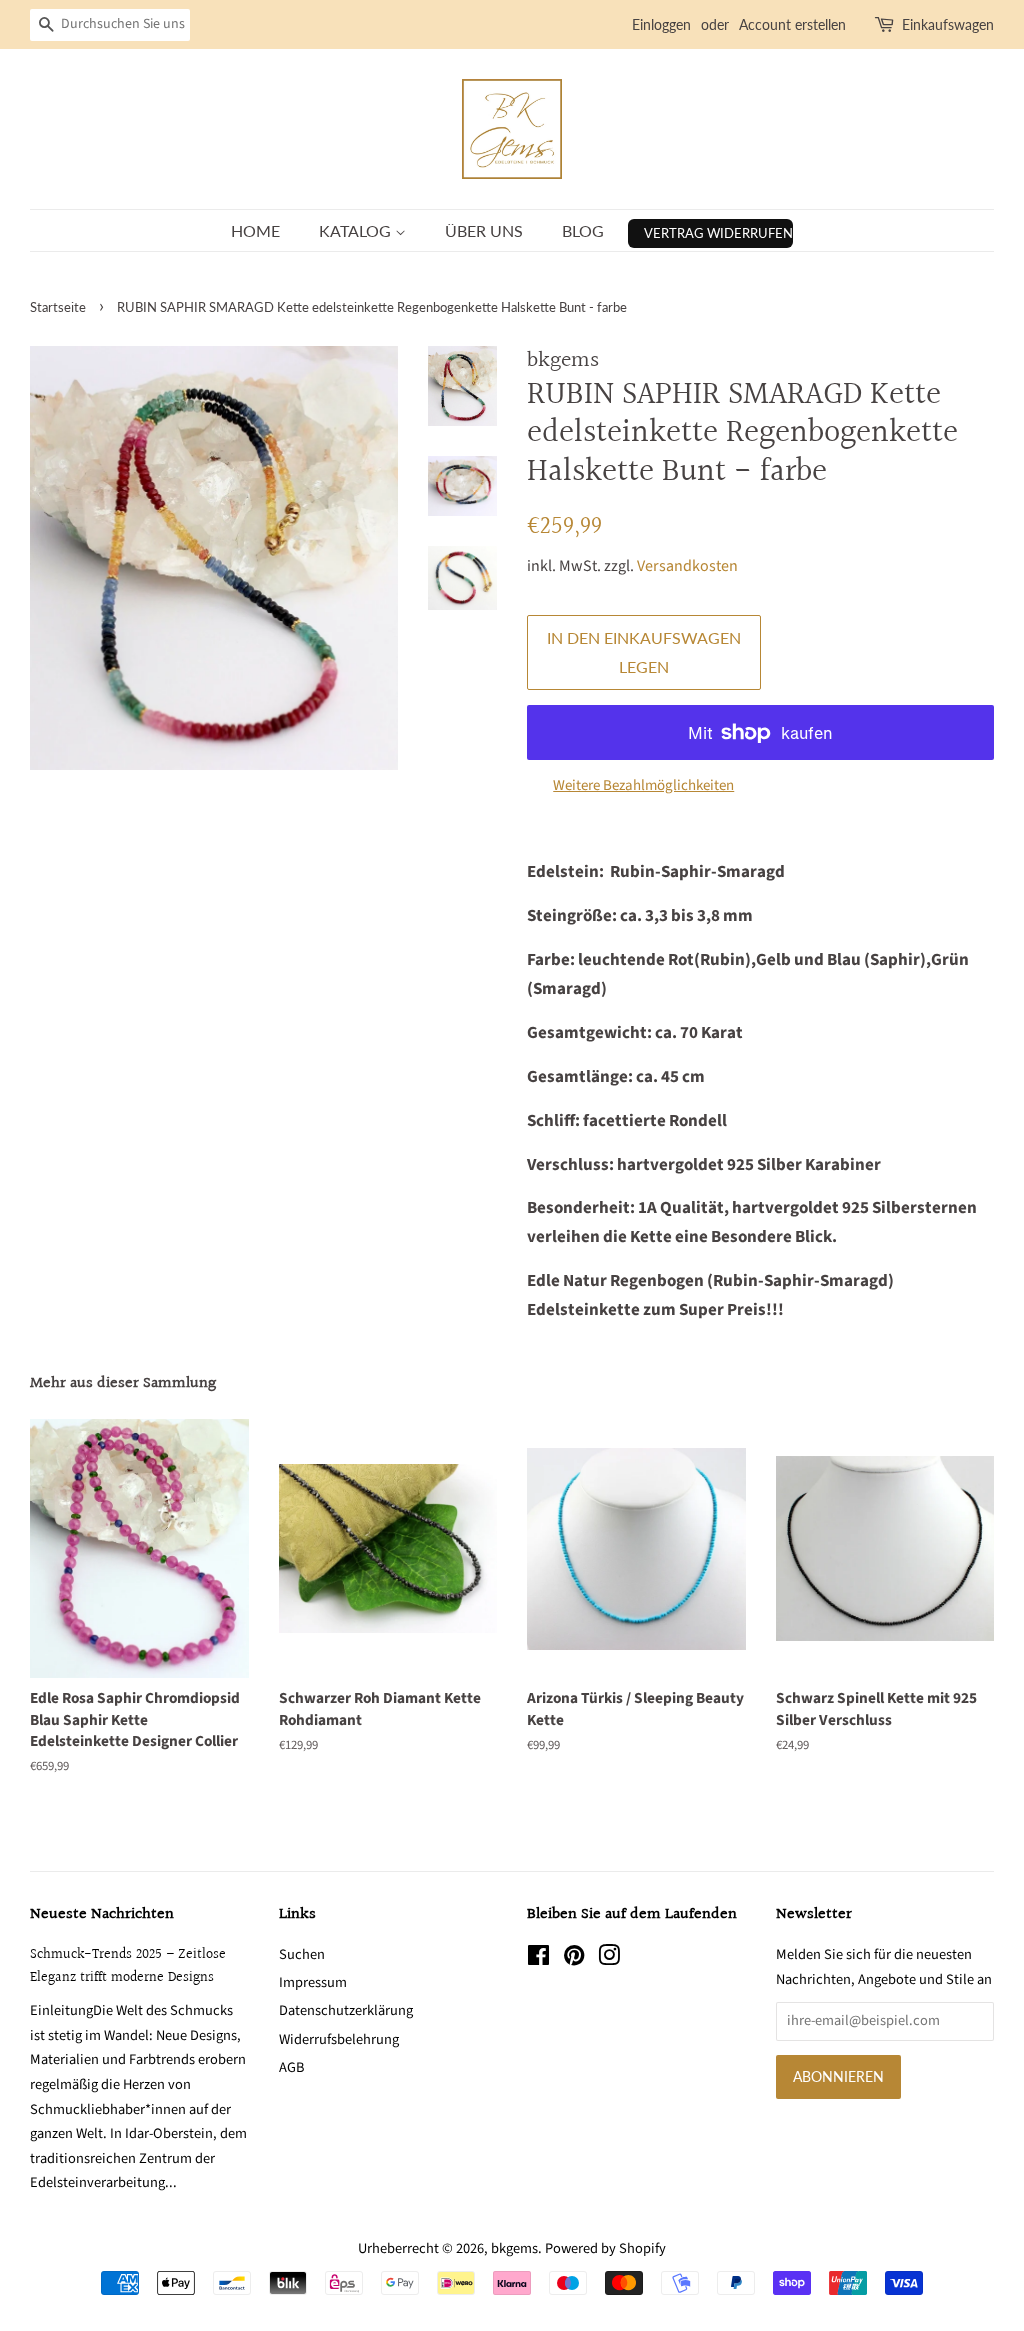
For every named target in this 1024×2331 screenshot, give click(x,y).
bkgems (514, 2248)
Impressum (313, 1982)
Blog (583, 230)
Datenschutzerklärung (346, 2010)
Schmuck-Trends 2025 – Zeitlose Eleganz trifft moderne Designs (128, 1966)
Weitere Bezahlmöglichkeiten (643, 785)
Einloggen (661, 24)
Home (255, 230)
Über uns (484, 230)
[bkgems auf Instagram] (609, 1959)
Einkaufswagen (948, 24)
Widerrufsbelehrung (339, 2039)
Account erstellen (792, 24)
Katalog (357, 230)
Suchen (302, 1954)
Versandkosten (687, 566)
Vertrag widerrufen (718, 233)
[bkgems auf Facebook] (538, 1959)
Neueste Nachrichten (102, 1914)
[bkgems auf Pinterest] (574, 1959)
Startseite (58, 307)
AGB (291, 2067)
